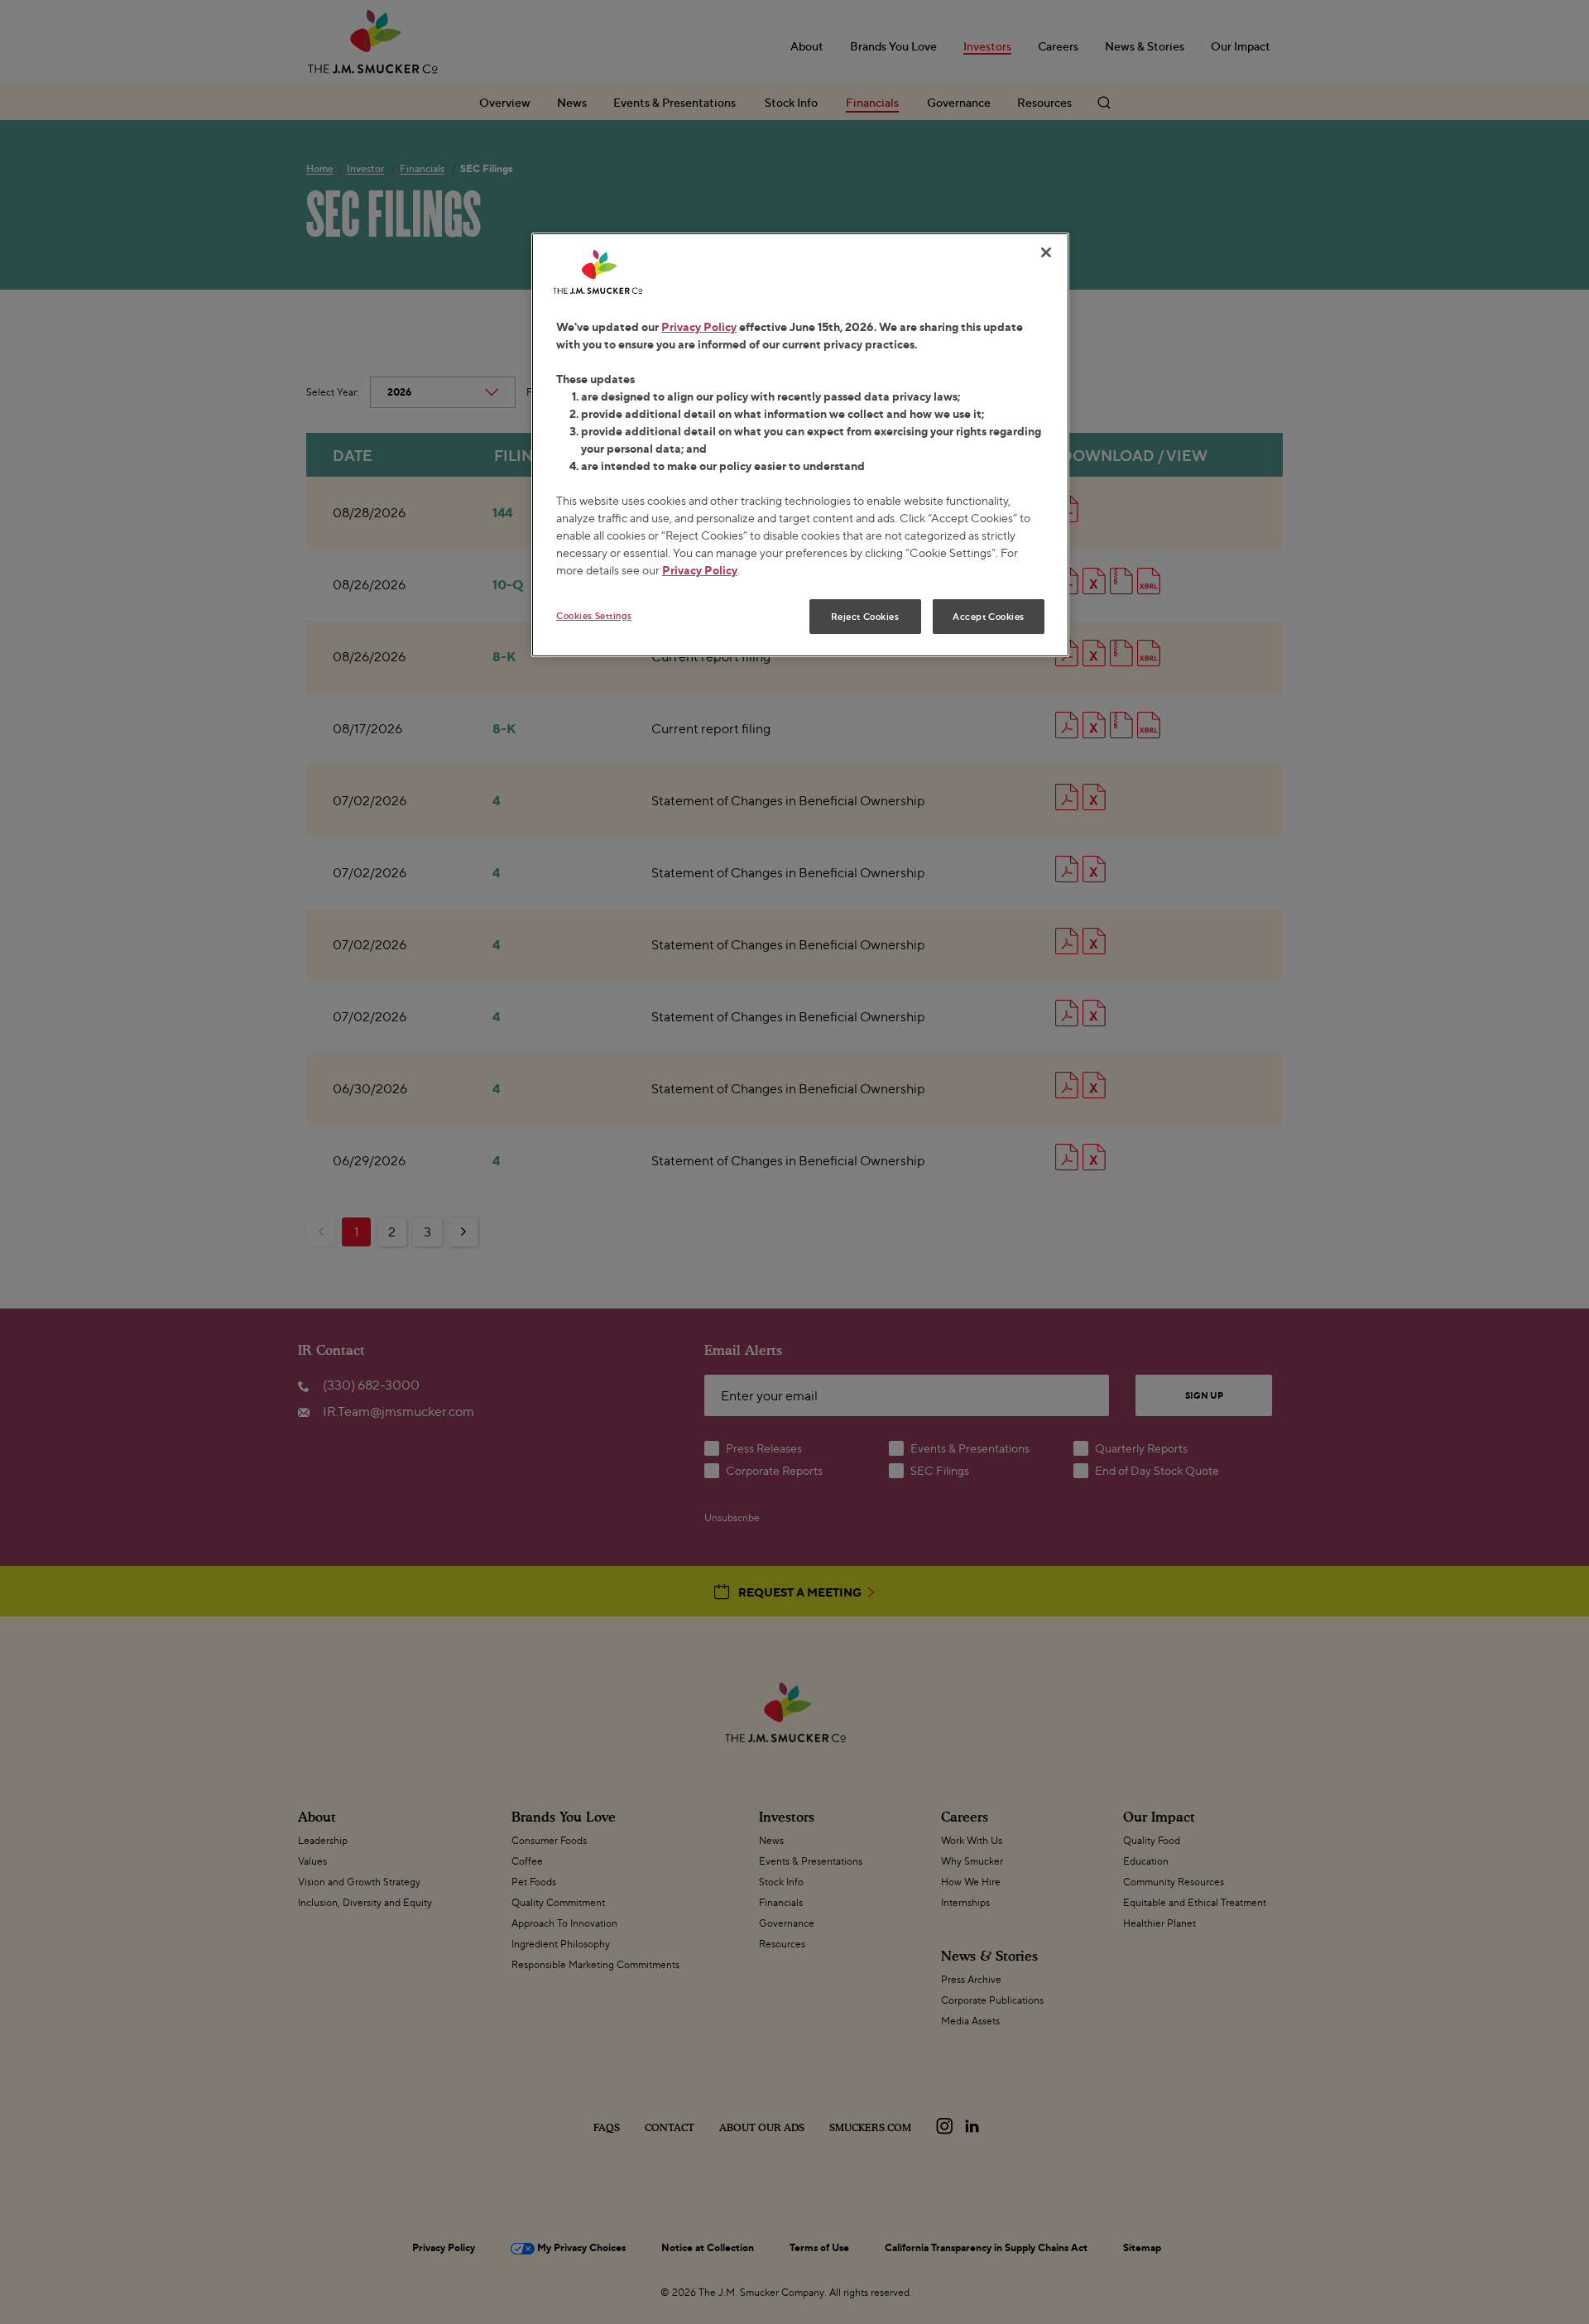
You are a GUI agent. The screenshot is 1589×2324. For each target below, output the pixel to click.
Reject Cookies (865, 616)
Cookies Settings (594, 615)
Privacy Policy (699, 327)
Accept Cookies (989, 616)
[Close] (1046, 252)
